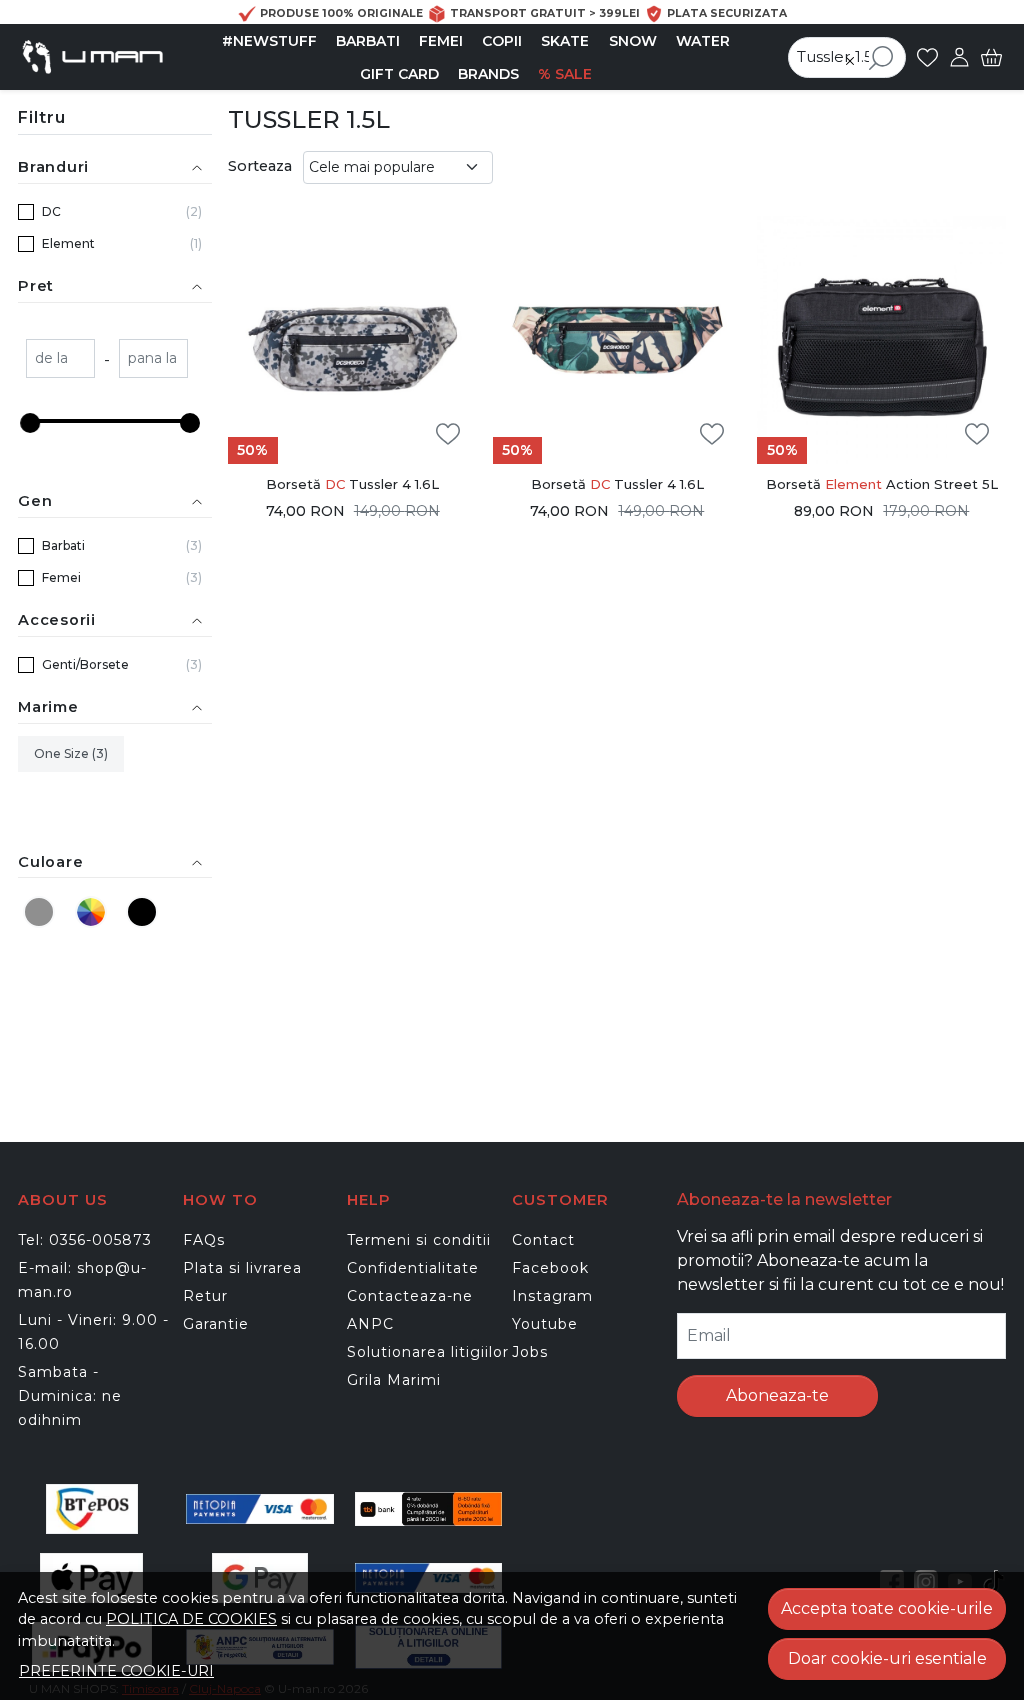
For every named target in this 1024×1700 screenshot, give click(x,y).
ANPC (370, 1324)
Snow (633, 41)
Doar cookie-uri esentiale (887, 1658)
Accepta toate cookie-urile (887, 1608)
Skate (565, 41)
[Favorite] (927, 57)
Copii (502, 41)
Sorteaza (260, 166)
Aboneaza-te (777, 1395)
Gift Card (399, 74)
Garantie (216, 1324)
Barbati (368, 41)
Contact (543, 1240)
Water (703, 41)
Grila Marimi (394, 1380)
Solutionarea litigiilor (428, 1352)
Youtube (545, 1324)
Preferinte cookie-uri (116, 1671)
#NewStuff (269, 41)
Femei (441, 41)
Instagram (552, 1296)
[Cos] (991, 57)
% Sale (565, 74)
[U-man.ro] (92, 57)
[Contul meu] (959, 57)
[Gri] (42, 911)
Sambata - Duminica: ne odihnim (70, 1396)
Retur (205, 1296)
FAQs (204, 1240)
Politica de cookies (191, 1619)
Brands (488, 74)
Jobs (530, 1352)
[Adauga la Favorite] (448, 434)
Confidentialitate (413, 1268)
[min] (60, 360)
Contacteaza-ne (410, 1296)
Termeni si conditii (419, 1240)
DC (51, 211)
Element (68, 243)
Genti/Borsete (85, 664)
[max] (153, 360)
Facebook (550, 1268)
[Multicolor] (93, 911)
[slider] (30, 423)
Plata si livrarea (242, 1268)
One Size (63, 753)
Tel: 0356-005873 (85, 1240)
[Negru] (145, 911)
